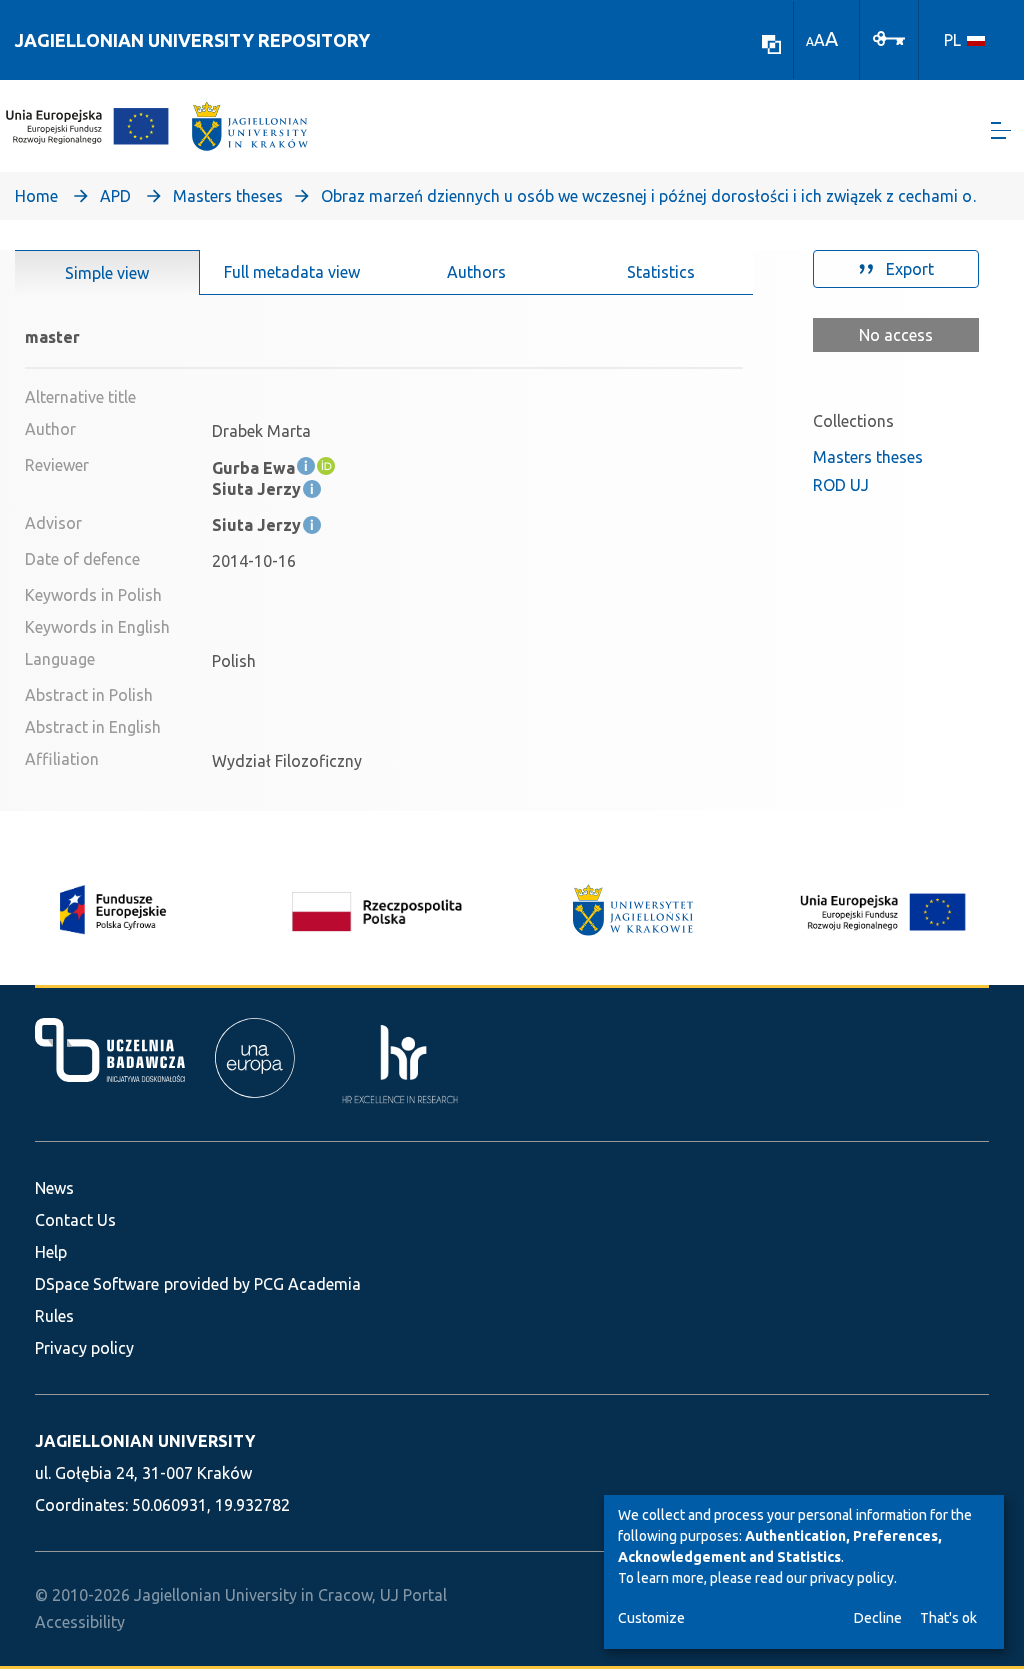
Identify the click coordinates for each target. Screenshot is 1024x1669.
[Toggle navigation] (1001, 130)
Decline (878, 1618)
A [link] (810, 41)
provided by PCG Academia (262, 1284)
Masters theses (228, 196)
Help (51, 1252)
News (54, 1188)
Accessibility (80, 1622)
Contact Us (75, 1220)
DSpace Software (97, 1284)
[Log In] (889, 37)
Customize (651, 1618)
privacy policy (852, 1578)
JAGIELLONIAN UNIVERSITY (145, 1441)
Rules (54, 1316)
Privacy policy (84, 1348)
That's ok (948, 1618)
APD (115, 196)
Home (36, 196)
